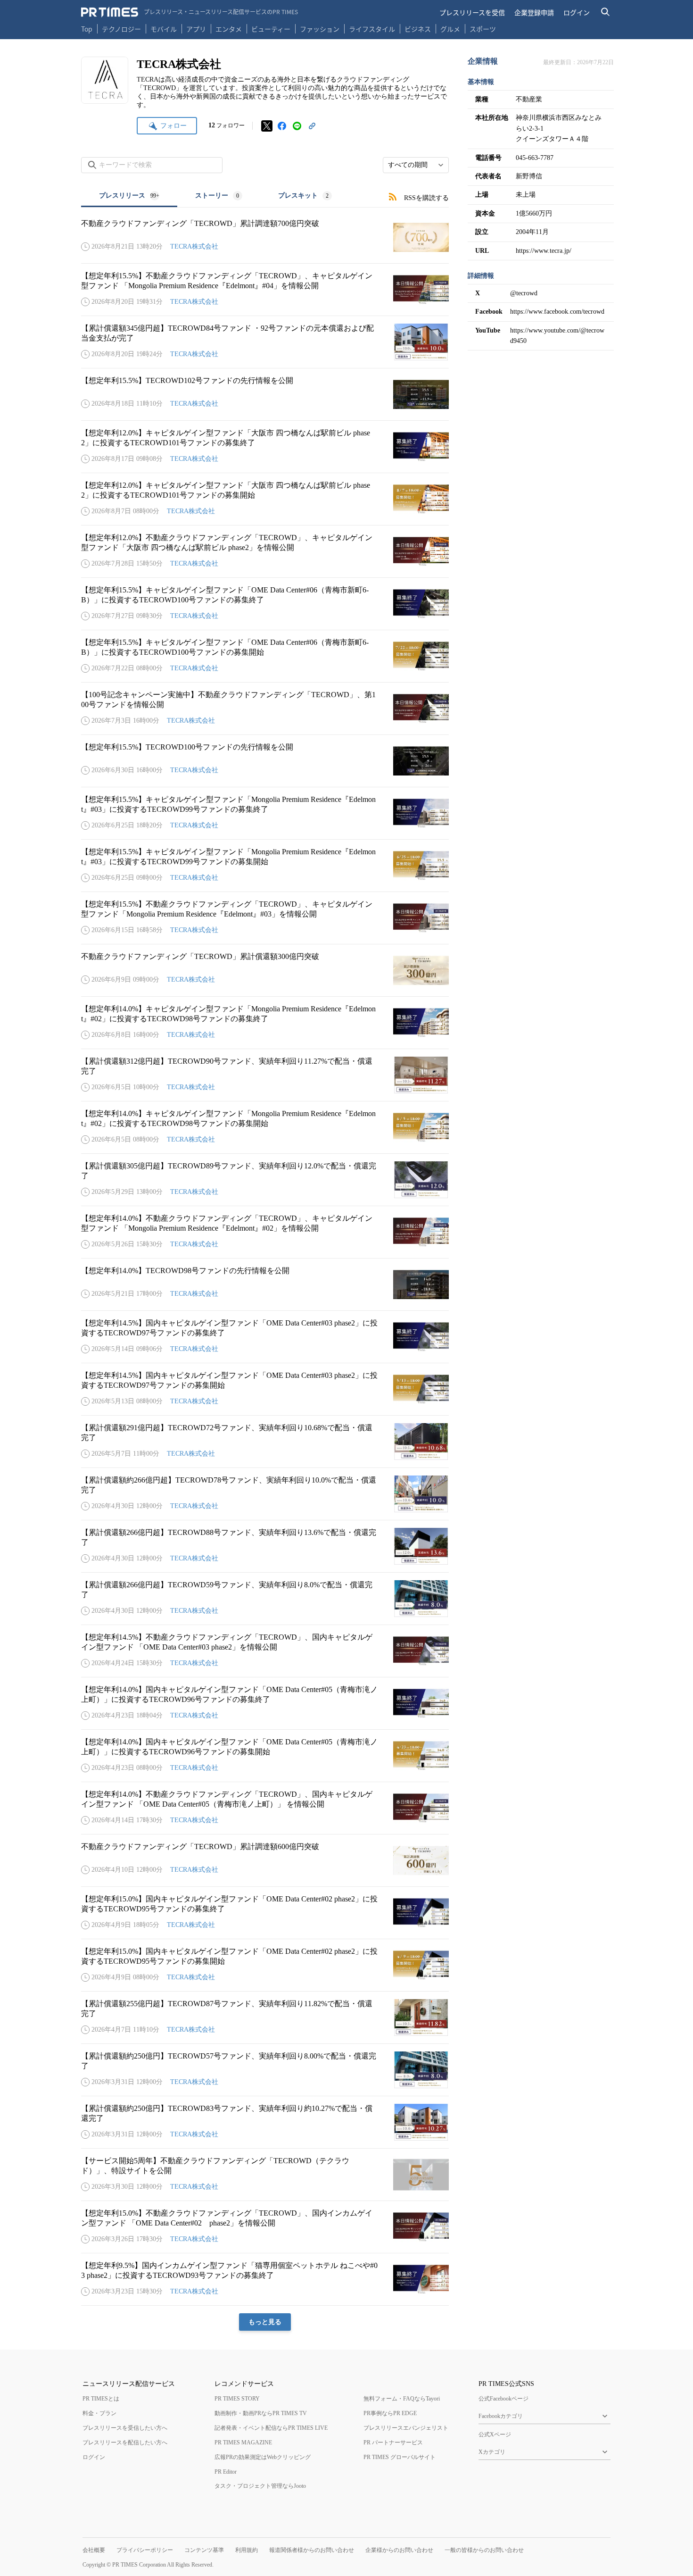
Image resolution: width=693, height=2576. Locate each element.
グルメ (450, 29)
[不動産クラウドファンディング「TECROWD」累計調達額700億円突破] (265, 237)
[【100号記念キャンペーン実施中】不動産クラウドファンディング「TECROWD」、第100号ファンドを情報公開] (265, 709)
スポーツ (483, 29)
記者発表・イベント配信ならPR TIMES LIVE (271, 2428)
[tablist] (215, 196)
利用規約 (247, 2550)
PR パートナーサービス (393, 2443)
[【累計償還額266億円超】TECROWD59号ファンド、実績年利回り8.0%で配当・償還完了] (265, 1599)
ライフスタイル (372, 29)
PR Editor (226, 2472)
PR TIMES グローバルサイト (400, 2457)
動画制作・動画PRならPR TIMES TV (261, 2413)
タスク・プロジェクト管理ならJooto (260, 2486)
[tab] (129, 196)
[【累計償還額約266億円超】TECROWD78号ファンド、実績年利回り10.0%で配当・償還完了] (265, 1494)
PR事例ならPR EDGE (390, 2413)
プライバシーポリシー (145, 2550)
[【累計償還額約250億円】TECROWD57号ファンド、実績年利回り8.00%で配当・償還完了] (265, 2070)
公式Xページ (495, 2434)
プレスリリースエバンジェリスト (406, 2428)
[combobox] (416, 165)
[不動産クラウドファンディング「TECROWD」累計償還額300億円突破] (265, 970)
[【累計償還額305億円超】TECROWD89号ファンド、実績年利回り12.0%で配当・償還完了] (265, 1180)
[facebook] (282, 126)
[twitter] (267, 126)
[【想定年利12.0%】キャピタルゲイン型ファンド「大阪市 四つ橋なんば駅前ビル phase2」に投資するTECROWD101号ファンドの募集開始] (265, 499)
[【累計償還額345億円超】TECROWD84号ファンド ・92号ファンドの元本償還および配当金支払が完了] (265, 342)
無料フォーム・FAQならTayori (402, 2399)
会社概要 (94, 2550)
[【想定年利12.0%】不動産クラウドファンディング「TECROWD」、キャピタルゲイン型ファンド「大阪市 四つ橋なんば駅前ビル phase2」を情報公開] (265, 551)
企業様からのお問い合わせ (399, 2550)
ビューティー (271, 29)
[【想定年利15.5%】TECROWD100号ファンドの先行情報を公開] (265, 761)
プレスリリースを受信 (472, 12)
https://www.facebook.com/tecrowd (557, 312)
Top (87, 29)
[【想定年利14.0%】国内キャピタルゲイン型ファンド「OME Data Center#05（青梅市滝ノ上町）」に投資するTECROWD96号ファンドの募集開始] (265, 1756)
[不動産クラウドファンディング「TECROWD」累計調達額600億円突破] (265, 1860)
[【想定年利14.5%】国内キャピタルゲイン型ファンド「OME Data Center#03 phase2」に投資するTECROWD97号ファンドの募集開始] (265, 1389)
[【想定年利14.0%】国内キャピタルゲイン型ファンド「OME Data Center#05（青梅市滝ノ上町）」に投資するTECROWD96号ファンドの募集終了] (265, 1703)
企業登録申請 (534, 12)
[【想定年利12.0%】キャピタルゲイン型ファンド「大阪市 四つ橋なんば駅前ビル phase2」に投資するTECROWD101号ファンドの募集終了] (265, 447)
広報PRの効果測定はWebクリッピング (263, 2457)
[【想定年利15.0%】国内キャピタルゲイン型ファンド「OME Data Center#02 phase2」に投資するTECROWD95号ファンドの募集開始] (265, 1965)
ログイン (577, 12)
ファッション (320, 29)
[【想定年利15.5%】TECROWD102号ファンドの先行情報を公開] (265, 394)
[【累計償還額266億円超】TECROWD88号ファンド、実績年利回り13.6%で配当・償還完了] (265, 1546)
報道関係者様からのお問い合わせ (312, 2550)
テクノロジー (121, 29)
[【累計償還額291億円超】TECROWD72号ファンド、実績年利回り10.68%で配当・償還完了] (265, 1442)
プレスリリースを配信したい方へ (125, 2443)
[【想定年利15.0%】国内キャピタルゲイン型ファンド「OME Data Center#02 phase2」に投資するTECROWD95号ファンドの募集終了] (265, 1913)
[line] (297, 126)
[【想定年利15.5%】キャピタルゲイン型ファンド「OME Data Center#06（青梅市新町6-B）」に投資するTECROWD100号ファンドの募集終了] (265, 604)
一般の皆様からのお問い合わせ (484, 2550)
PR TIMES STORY (237, 2399)
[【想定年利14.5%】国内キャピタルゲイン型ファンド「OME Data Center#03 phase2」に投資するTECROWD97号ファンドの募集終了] (265, 1337)
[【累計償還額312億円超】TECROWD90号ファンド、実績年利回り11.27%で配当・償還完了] (265, 1075)
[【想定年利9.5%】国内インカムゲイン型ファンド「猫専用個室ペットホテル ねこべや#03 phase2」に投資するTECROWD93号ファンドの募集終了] (265, 2279)
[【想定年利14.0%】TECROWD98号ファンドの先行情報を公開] (265, 1284)
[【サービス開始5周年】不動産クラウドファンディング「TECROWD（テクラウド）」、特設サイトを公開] (265, 2175)
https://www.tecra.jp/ (544, 251)
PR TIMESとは (101, 2399)
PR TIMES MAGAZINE (243, 2443)
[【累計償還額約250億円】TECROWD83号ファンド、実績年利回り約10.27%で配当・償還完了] (265, 2122)
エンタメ (229, 29)
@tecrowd (524, 293)
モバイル (164, 29)
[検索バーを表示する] (606, 12)
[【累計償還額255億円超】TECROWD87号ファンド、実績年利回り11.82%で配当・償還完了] (265, 2017)
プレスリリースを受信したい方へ (125, 2428)
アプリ (196, 29)
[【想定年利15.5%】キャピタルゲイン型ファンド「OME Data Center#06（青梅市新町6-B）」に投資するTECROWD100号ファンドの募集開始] (265, 656)
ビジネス (418, 29)
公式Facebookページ (503, 2399)
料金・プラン (99, 2413)
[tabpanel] (265, 1269)
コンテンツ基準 (204, 2550)
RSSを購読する (426, 198)
